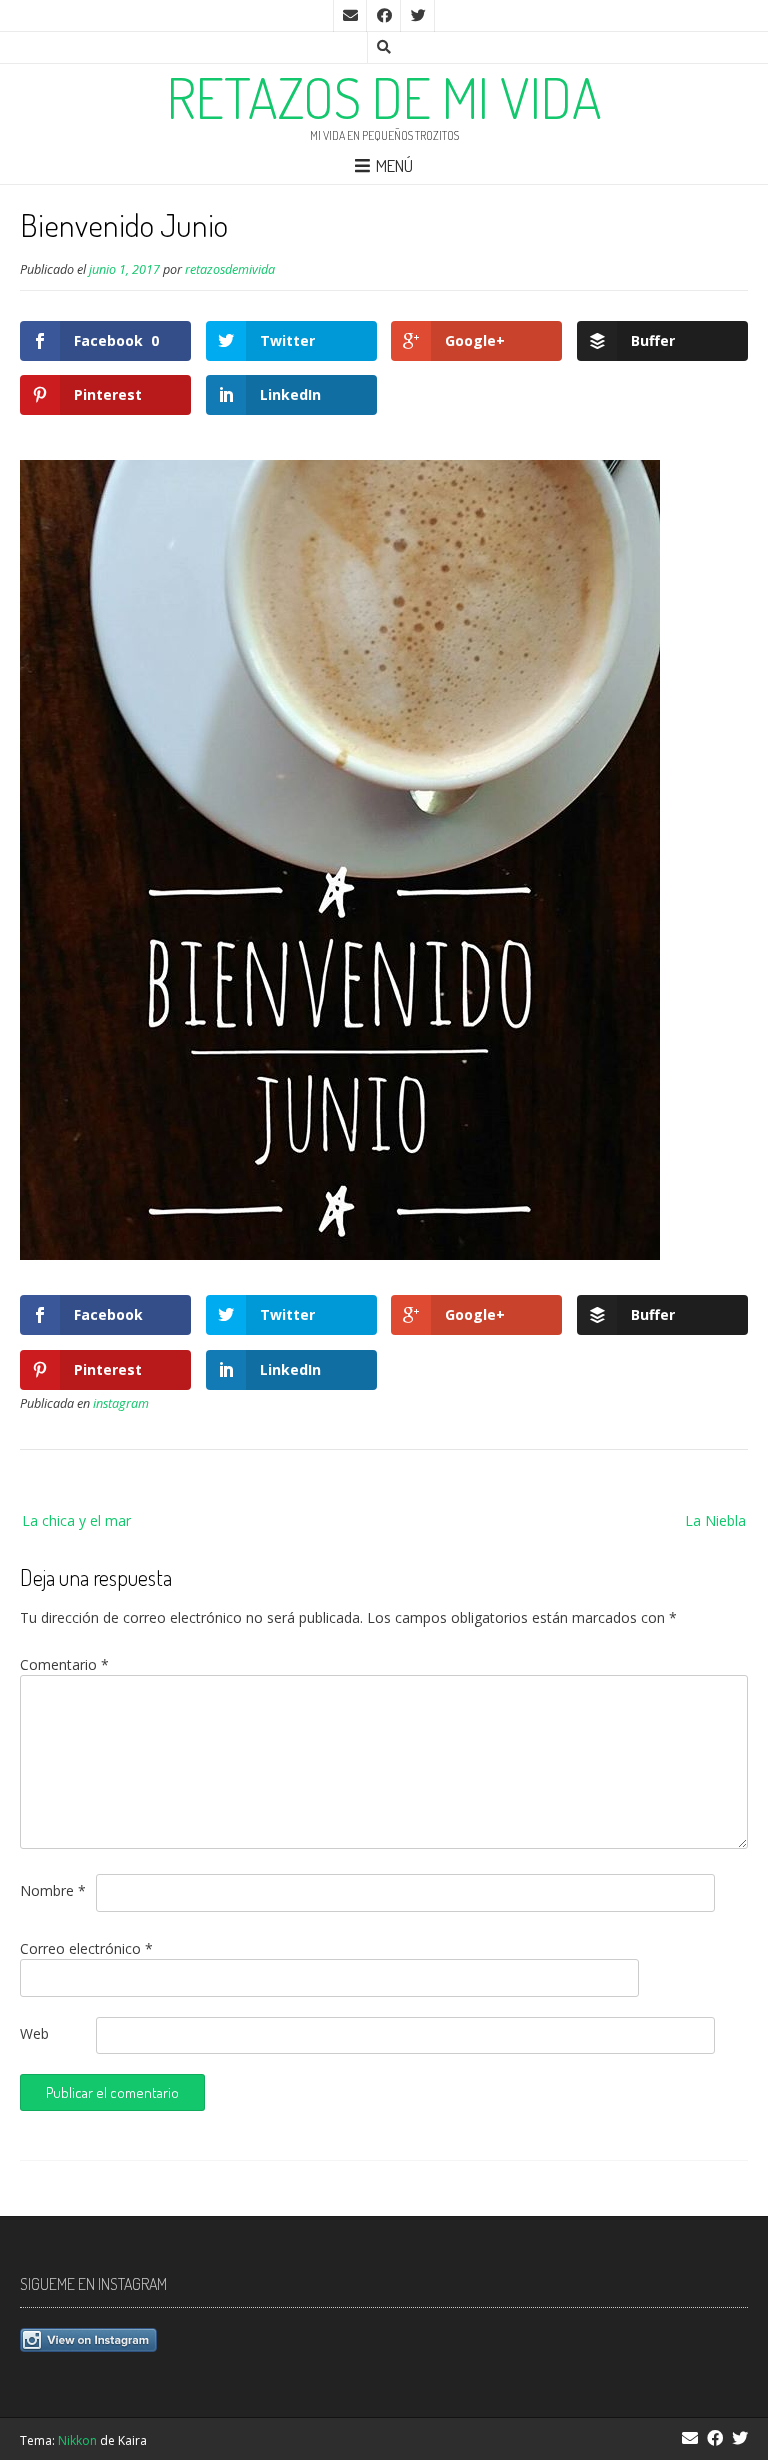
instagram (121, 1403)
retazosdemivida (230, 269)
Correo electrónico (86, 1948)
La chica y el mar (76, 1520)
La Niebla (715, 1520)
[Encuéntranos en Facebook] (384, 16)
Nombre (53, 1890)
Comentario (64, 1664)
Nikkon (77, 2440)
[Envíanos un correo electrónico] (350, 16)
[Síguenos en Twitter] (418, 16)
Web (34, 2033)
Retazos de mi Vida (384, 97)
